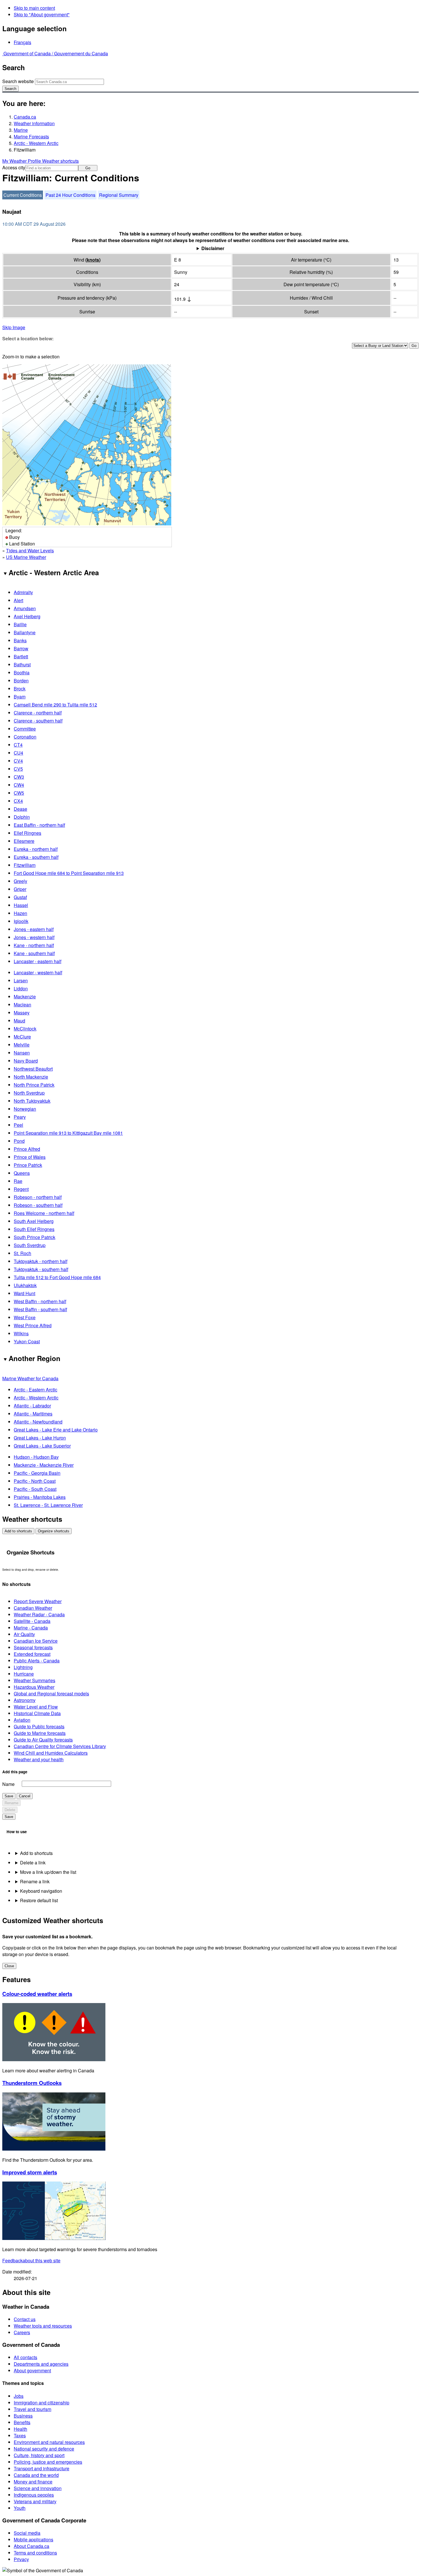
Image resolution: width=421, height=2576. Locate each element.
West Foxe (25, 1317)
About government (32, 2370)
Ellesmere (24, 841)
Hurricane (24, 1674)
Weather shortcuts (60, 161)
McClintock (25, 1029)
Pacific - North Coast (35, 1481)
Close (9, 1966)
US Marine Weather (26, 557)
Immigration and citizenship (42, 2403)
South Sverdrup (30, 1245)
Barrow (21, 648)
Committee (25, 729)
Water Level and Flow (36, 1707)
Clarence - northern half (38, 713)
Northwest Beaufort (33, 1069)
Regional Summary (119, 195)
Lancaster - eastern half (38, 961)
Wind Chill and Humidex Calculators (51, 1753)
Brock (20, 689)
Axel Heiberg (27, 616)
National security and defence (44, 2449)
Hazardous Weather (34, 1687)
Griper (20, 889)
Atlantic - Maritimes (33, 1414)
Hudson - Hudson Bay (36, 1457)
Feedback (31, 2260)
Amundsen (25, 608)
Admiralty (23, 592)
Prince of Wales (30, 1157)
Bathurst (22, 664)
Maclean (22, 1005)
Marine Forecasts (31, 137)
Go (88, 168)
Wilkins (21, 1333)
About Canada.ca (32, 2546)
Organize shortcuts (54, 1531)
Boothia (22, 673)
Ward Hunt (24, 1293)
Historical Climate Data (37, 1713)
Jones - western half (34, 937)
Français (22, 42)
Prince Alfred (27, 1149)
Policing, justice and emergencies (48, 2462)
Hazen (20, 913)
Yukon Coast (27, 1341)
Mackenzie (25, 997)
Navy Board (26, 1061)
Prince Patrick (28, 1165)
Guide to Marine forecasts (40, 1733)
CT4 (18, 745)
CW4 (19, 785)
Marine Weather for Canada (30, 1378)
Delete (10, 1810)
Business (23, 2416)
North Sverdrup (29, 1093)
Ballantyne (25, 632)
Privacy (21, 2559)
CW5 (19, 793)
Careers (22, 2332)
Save (9, 1796)
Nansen (22, 1053)
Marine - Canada (31, 1628)
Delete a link (33, 1863)
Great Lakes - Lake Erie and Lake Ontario (56, 1430)
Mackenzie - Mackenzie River (44, 1465)
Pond (19, 1141)
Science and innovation (38, 2488)
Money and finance (33, 2482)
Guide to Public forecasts (39, 1726)
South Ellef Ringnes (34, 1229)
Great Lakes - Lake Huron (40, 1438)
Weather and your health (39, 1759)
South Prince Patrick (35, 1237)
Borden (21, 681)
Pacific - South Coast (35, 1489)
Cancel (25, 1796)
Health (20, 2429)
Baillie (20, 624)
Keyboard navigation (41, 1891)
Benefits (22, 2422)
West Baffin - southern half (40, 1309)
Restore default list (39, 1900)
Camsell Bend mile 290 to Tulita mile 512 (55, 705)
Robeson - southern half (38, 1205)
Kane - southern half (34, 953)
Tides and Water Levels (30, 550)
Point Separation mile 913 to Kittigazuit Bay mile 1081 (68, 1133)
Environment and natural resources (49, 2442)
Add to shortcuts (18, 1531)
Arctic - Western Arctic (36, 143)
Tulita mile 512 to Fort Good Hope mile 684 (57, 1277)
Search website (18, 81)
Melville (22, 1045)
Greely (20, 881)
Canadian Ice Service (36, 1641)
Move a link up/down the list (48, 1872)
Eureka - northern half (36, 849)
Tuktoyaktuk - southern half (41, 1269)
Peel (18, 1125)
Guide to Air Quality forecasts (43, 1740)
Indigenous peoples (34, 2495)
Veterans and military (35, 2501)
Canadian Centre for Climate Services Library (60, 1746)
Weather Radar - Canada (39, 1614)
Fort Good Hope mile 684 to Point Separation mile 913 (69, 873)
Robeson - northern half (38, 1197)
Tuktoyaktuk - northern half (41, 1261)
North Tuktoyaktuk (32, 1101)
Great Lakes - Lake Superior (42, 1446)
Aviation (22, 1720)
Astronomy (25, 1700)
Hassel (21, 905)
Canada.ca (25, 117)
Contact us (25, 2319)
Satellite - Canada (32, 1621)
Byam (20, 697)
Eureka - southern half (36, 857)
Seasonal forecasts (33, 1647)
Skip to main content (34, 8)
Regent (21, 1189)
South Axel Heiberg (34, 1221)
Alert (18, 600)
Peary (20, 1117)
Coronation (25, 737)
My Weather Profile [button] (22, 161)
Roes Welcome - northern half (44, 1213)
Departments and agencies (41, 2364)
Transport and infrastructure (42, 2468)
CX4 (18, 801)
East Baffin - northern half (39, 825)
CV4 (18, 761)
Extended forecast (32, 1654)
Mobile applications (34, 2539)
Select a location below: (28, 338)
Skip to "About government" (42, 14)
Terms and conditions (35, 2553)
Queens (22, 1173)
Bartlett (21, 656)
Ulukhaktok (25, 1285)
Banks (20, 640)
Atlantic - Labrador (32, 1406)
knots (93, 260)
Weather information (34, 123)
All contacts (25, 2357)
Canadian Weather (33, 1608)
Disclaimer (213, 248)
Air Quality (24, 1634)
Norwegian (25, 1109)
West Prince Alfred (33, 1325)
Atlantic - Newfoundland (38, 1422)
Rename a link (35, 1881)
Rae (18, 1181)
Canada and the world (36, 2475)
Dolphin (22, 817)
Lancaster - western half (38, 972)
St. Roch (22, 1253)
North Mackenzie (31, 1077)
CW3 (19, 777)
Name (8, 1784)
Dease (20, 809)
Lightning (23, 1667)
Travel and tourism (33, 2409)
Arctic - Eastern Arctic (36, 1390)
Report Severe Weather (38, 1601)
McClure (22, 1037)
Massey (22, 1013)
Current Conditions (23, 195)
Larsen (21, 980)
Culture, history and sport (39, 2455)
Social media (27, 2533)
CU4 (18, 753)
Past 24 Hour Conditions (70, 195)
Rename (11, 1803)
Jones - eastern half (34, 929)
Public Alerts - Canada (37, 1661)
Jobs (19, 2396)
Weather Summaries (35, 1680)
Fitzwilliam (25, 865)
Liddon (21, 988)
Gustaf (20, 897)
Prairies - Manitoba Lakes (40, 1497)
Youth (20, 2508)
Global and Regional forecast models (51, 1694)
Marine (21, 130)
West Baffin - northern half (40, 1301)
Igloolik (21, 921)
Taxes (20, 2435)
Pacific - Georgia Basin (37, 1473)
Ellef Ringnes (27, 833)
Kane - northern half (34, 945)
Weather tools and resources (43, 2326)
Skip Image (14, 327)
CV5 (18, 769)
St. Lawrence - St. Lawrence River (48, 1505)
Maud (19, 1021)
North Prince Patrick (34, 1085)
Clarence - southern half (38, 721)
